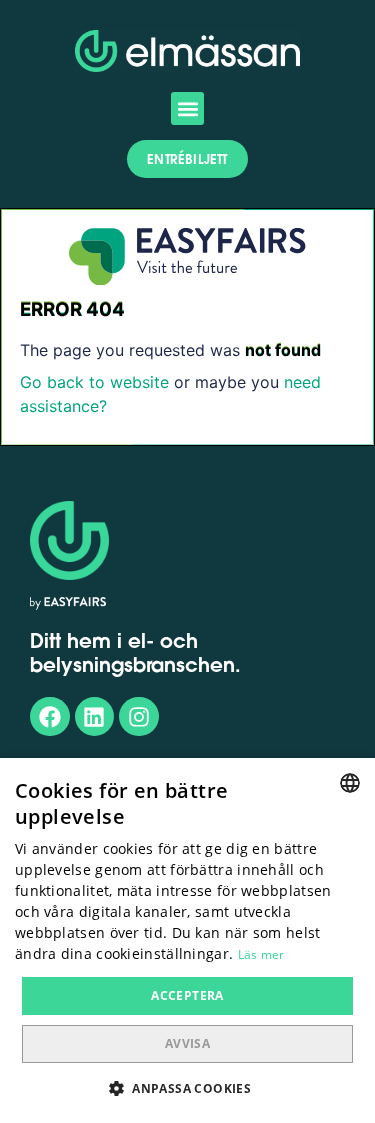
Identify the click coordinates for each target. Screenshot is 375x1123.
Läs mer (261, 954)
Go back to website (94, 382)
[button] (187, 108)
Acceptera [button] (187, 995)
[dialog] (187, 940)
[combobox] (350, 783)
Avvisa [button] (187, 1043)
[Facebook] (50, 717)
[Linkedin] (95, 717)
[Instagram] (139, 717)
